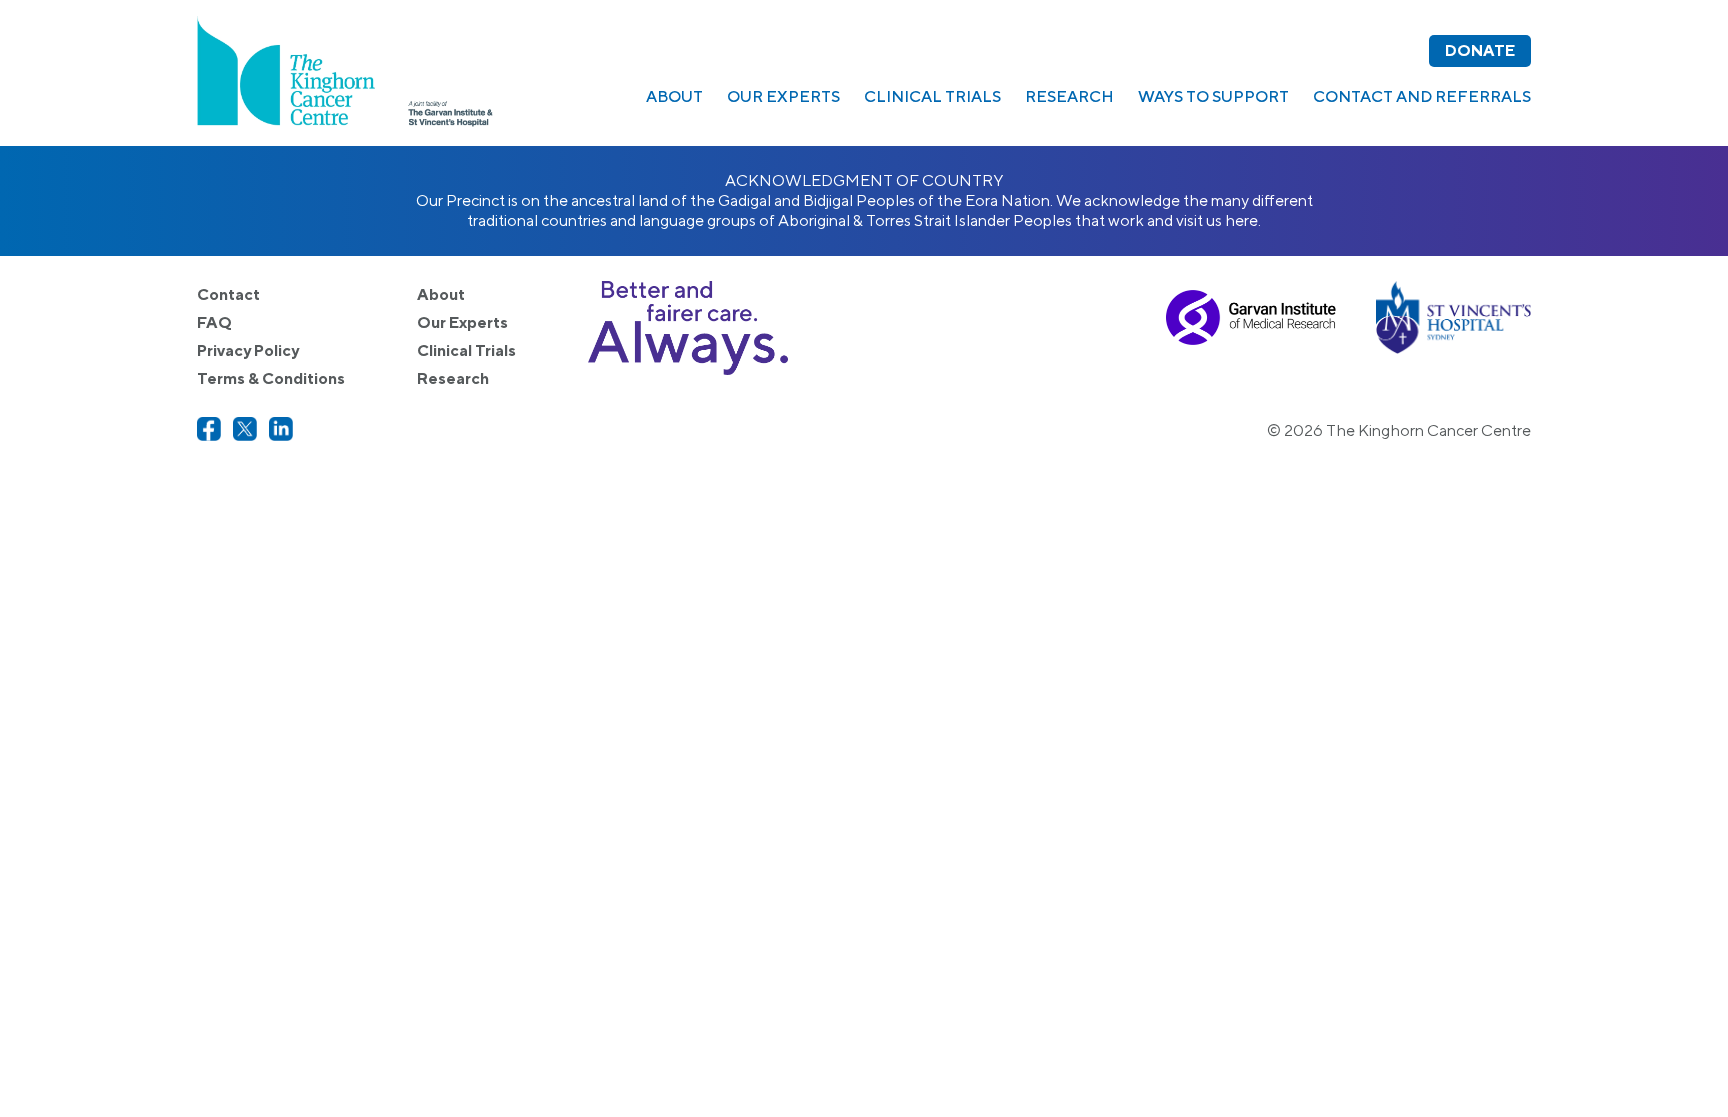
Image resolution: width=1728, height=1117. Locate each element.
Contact (228, 294)
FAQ (214, 322)
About (674, 96)
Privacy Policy (248, 350)
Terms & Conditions (271, 378)
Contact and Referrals (1422, 96)
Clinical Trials (932, 96)
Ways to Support (1213, 96)
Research (1069, 96)
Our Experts (783, 96)
